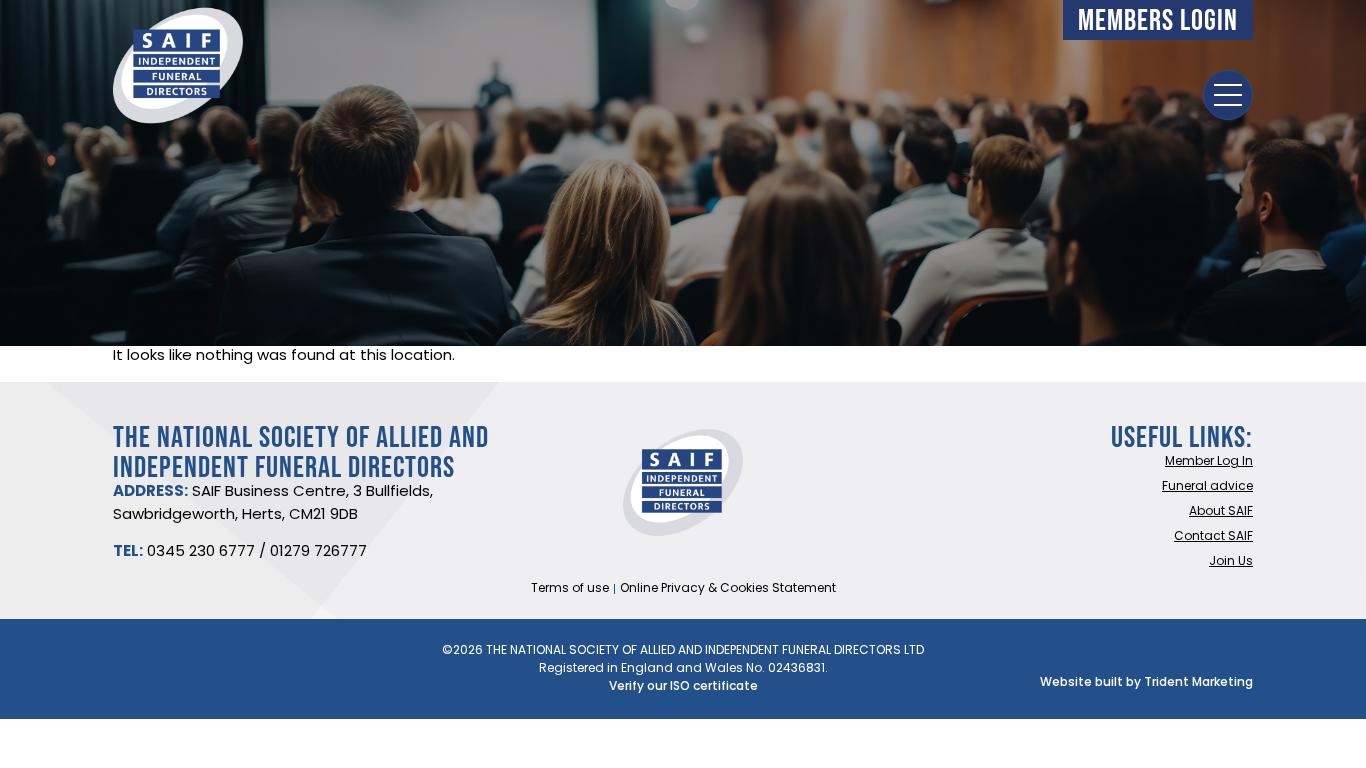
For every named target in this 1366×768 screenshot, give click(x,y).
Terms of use (570, 589)
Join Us (1231, 562)
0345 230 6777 (201, 552)
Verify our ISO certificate (683, 687)
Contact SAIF (1213, 537)
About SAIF (1221, 512)
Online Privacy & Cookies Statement (728, 589)
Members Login (1158, 19)
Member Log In (1209, 462)
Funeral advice (1207, 487)
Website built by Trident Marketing (1146, 683)
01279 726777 (318, 552)
